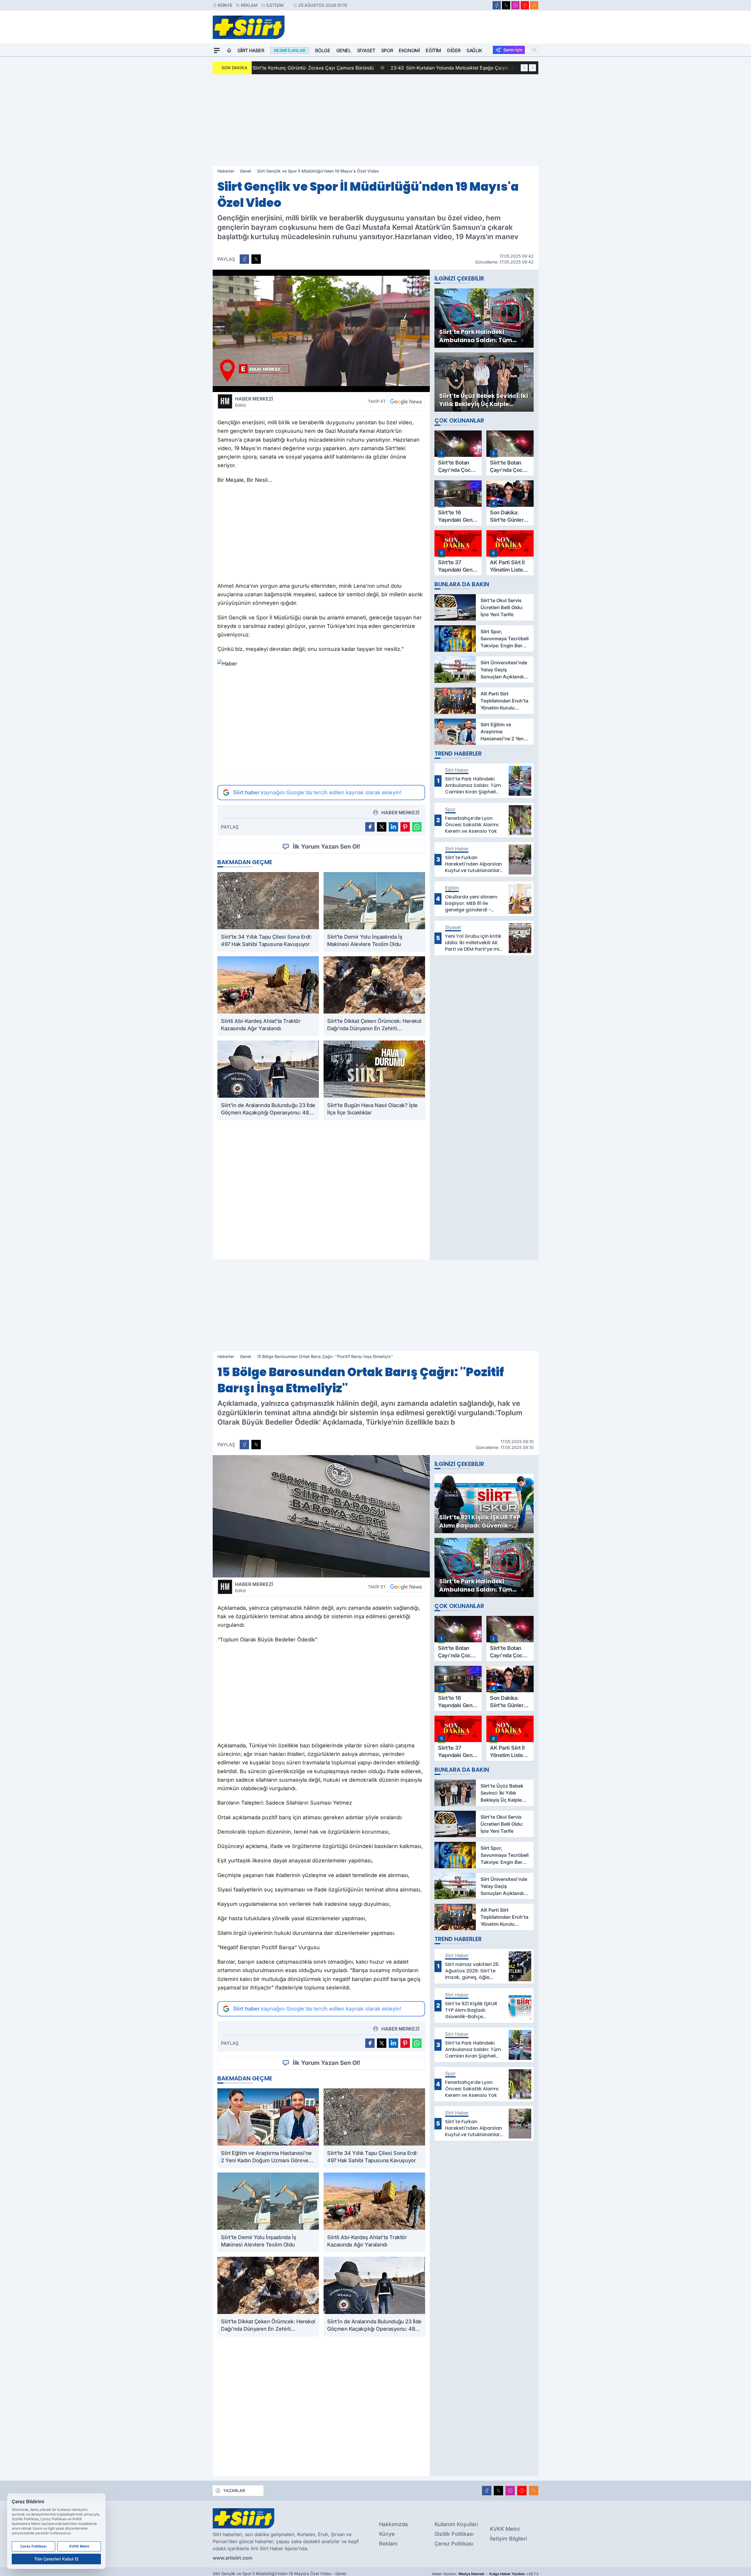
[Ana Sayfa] (229, 50)
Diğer (454, 50)
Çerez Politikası (454, 2544)
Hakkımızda (393, 2524)
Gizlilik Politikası (454, 2534)
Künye (225, 5)
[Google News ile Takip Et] (406, 401)
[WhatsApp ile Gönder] (417, 827)
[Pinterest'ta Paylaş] (405, 827)
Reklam (249, 5)
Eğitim (433, 50)
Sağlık (474, 50)
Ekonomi (409, 50)
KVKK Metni (505, 2529)
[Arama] (535, 50)
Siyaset (366, 50)
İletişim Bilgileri (508, 2539)
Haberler (226, 171)
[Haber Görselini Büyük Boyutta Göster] (321, 331)
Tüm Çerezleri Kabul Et (56, 2559)
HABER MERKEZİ (254, 402)
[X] (506, 5)
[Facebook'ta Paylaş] (244, 259)
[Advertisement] (375, 120)
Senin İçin (513, 50)
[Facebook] (497, 5)
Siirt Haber (251, 50)
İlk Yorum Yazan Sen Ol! (327, 847)
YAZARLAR (234, 2490)
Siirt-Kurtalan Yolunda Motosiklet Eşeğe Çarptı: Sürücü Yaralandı (335, 68)
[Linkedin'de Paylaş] (393, 827)
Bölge (323, 50)
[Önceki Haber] (524, 68)
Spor (387, 50)
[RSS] (534, 5)
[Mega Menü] (217, 50)
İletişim (275, 5)
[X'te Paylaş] (256, 259)
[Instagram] (515, 5)
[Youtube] (525, 5)
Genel (344, 50)
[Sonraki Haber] (532, 68)
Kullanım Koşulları (456, 2524)
